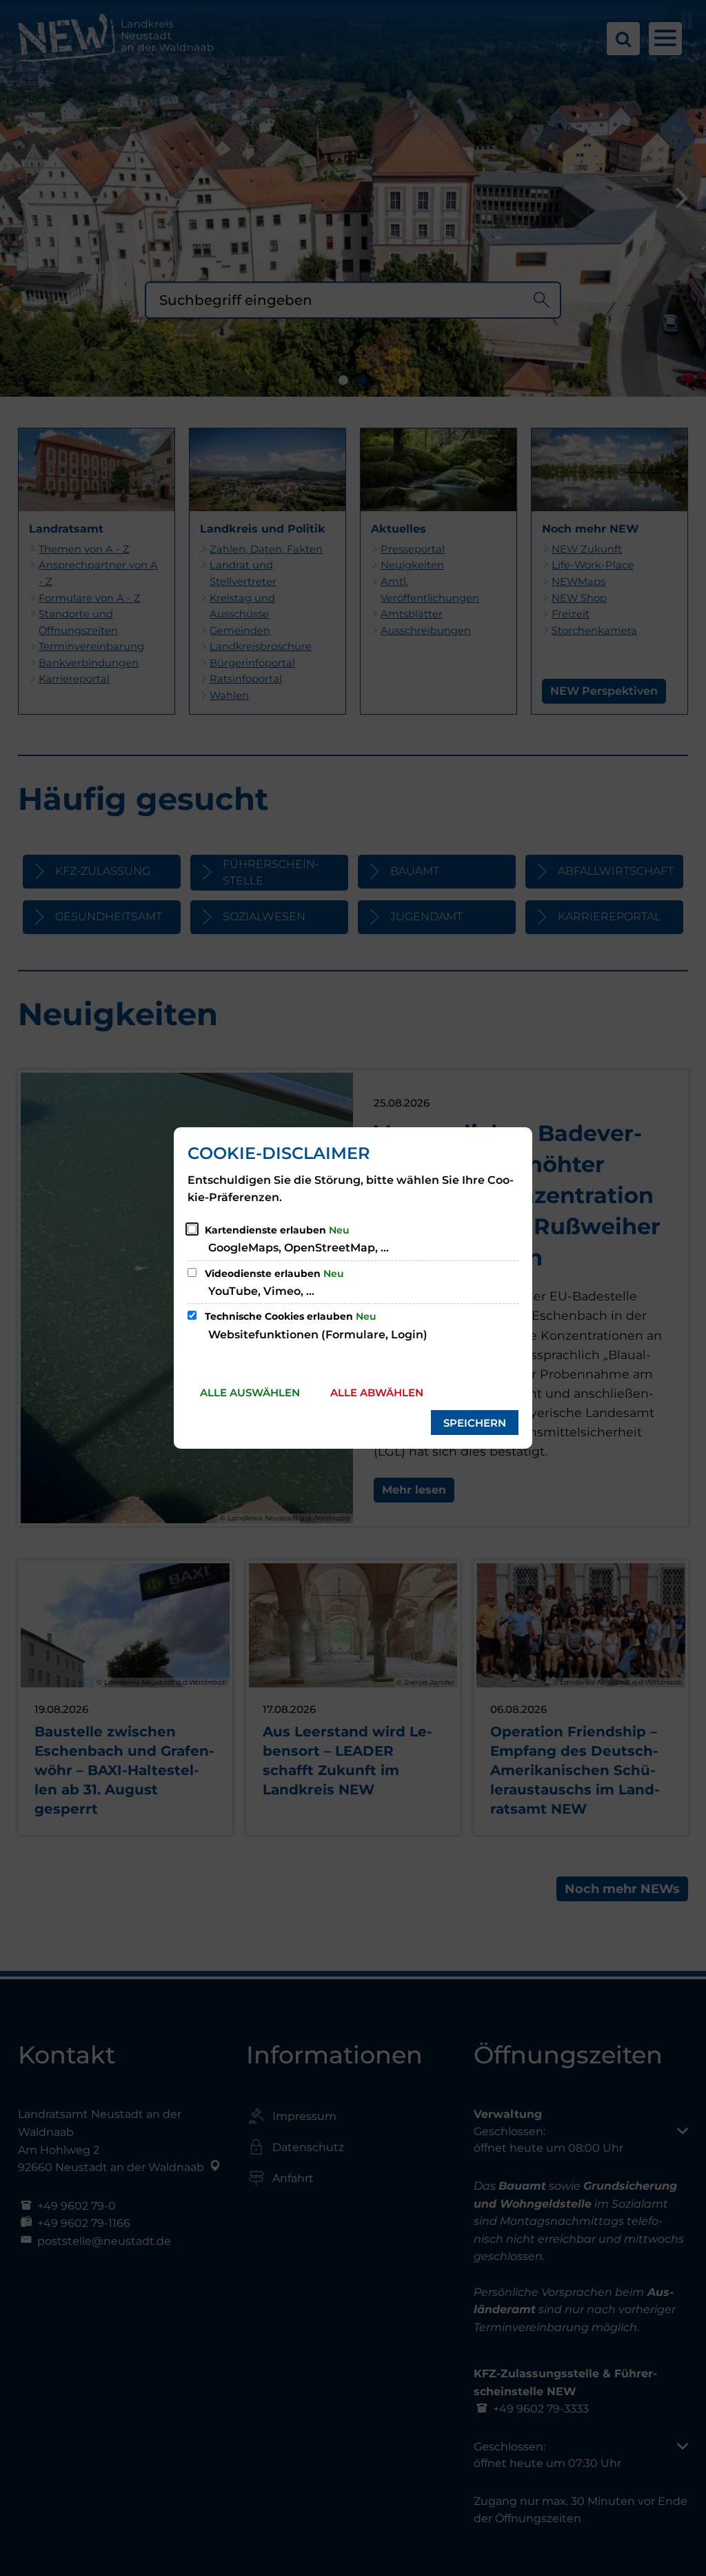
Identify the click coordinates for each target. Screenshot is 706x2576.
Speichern (475, 1423)
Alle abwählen (377, 1393)
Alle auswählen (250, 1393)
